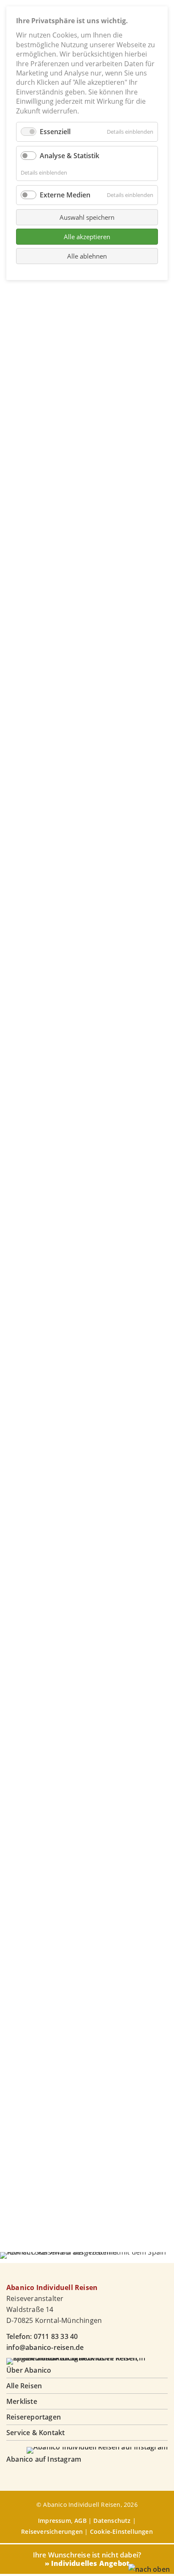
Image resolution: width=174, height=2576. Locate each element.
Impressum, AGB (62, 2521)
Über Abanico (29, 2370)
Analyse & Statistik (69, 156)
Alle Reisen (24, 2386)
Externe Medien (65, 195)
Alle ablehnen (87, 256)
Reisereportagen (34, 2417)
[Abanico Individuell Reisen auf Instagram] (97, 2447)
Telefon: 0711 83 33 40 (42, 2336)
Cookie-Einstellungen (121, 2531)
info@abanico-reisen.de (45, 2347)
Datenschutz (112, 2521)
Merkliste (22, 2401)
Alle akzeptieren (87, 237)
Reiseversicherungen (52, 2531)
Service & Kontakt (35, 2433)
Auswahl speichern (87, 217)
